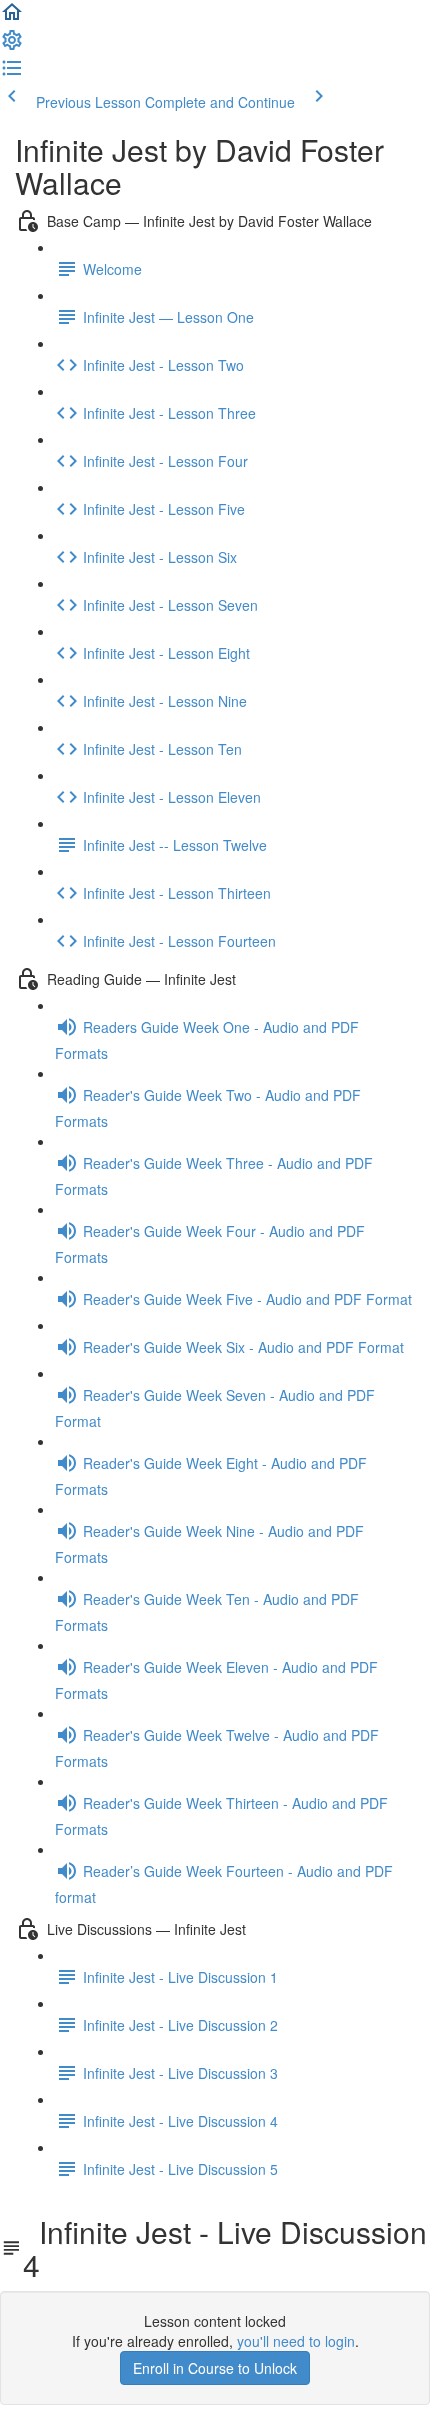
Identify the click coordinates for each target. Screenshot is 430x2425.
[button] (12, 18)
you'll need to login (296, 2341)
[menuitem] (12, 46)
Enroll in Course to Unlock (215, 2368)
